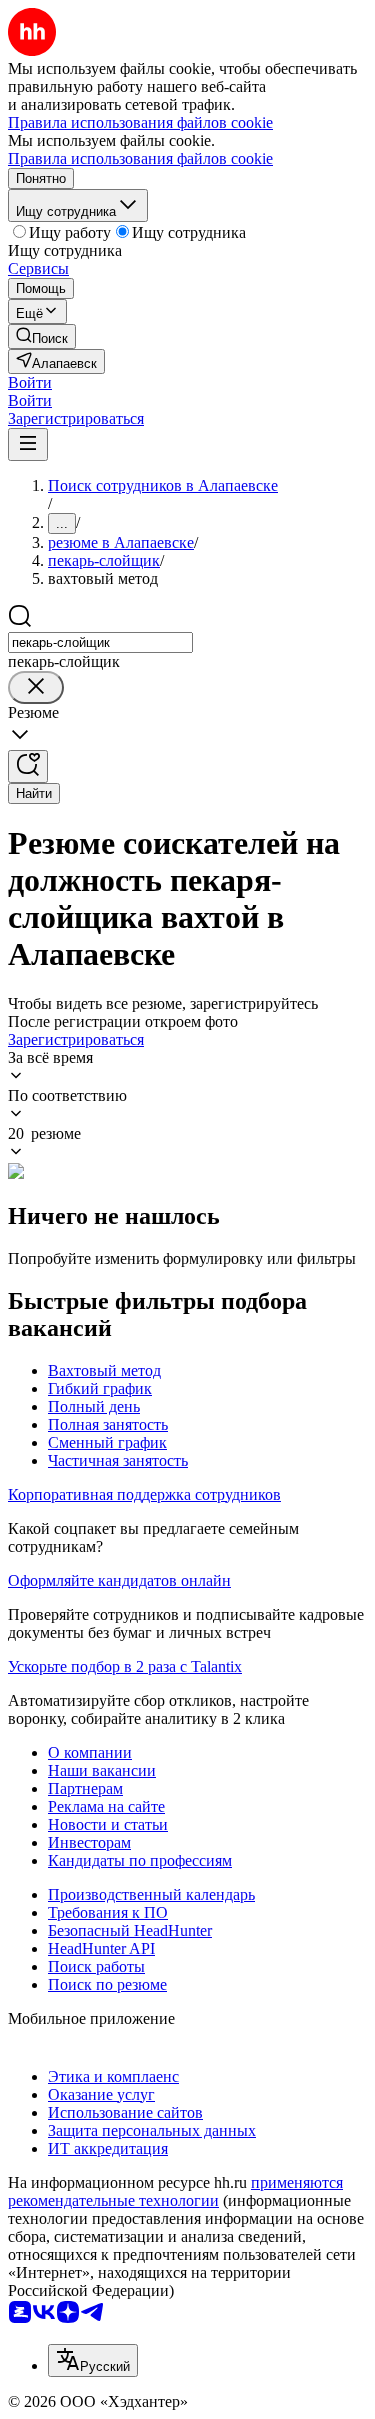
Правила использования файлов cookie (140, 158)
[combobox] (100, 642)
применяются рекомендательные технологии (175, 2191)
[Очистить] (36, 687)
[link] (42, 336)
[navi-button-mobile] (28, 444)
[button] (30, 382)
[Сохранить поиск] (28, 766)
